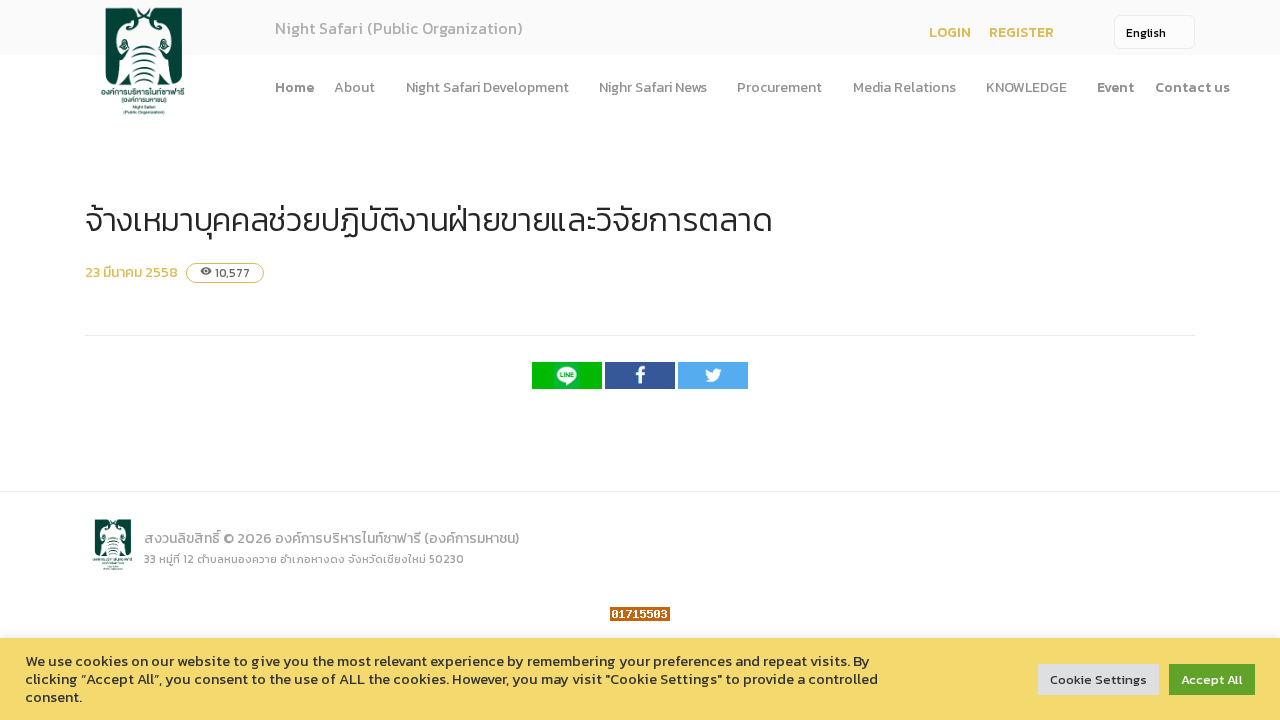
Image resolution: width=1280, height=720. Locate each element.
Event (1115, 87)
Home (294, 87)
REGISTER (1021, 32)
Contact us (1192, 87)
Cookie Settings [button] (1098, 679)
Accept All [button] (1212, 679)
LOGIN (950, 32)
